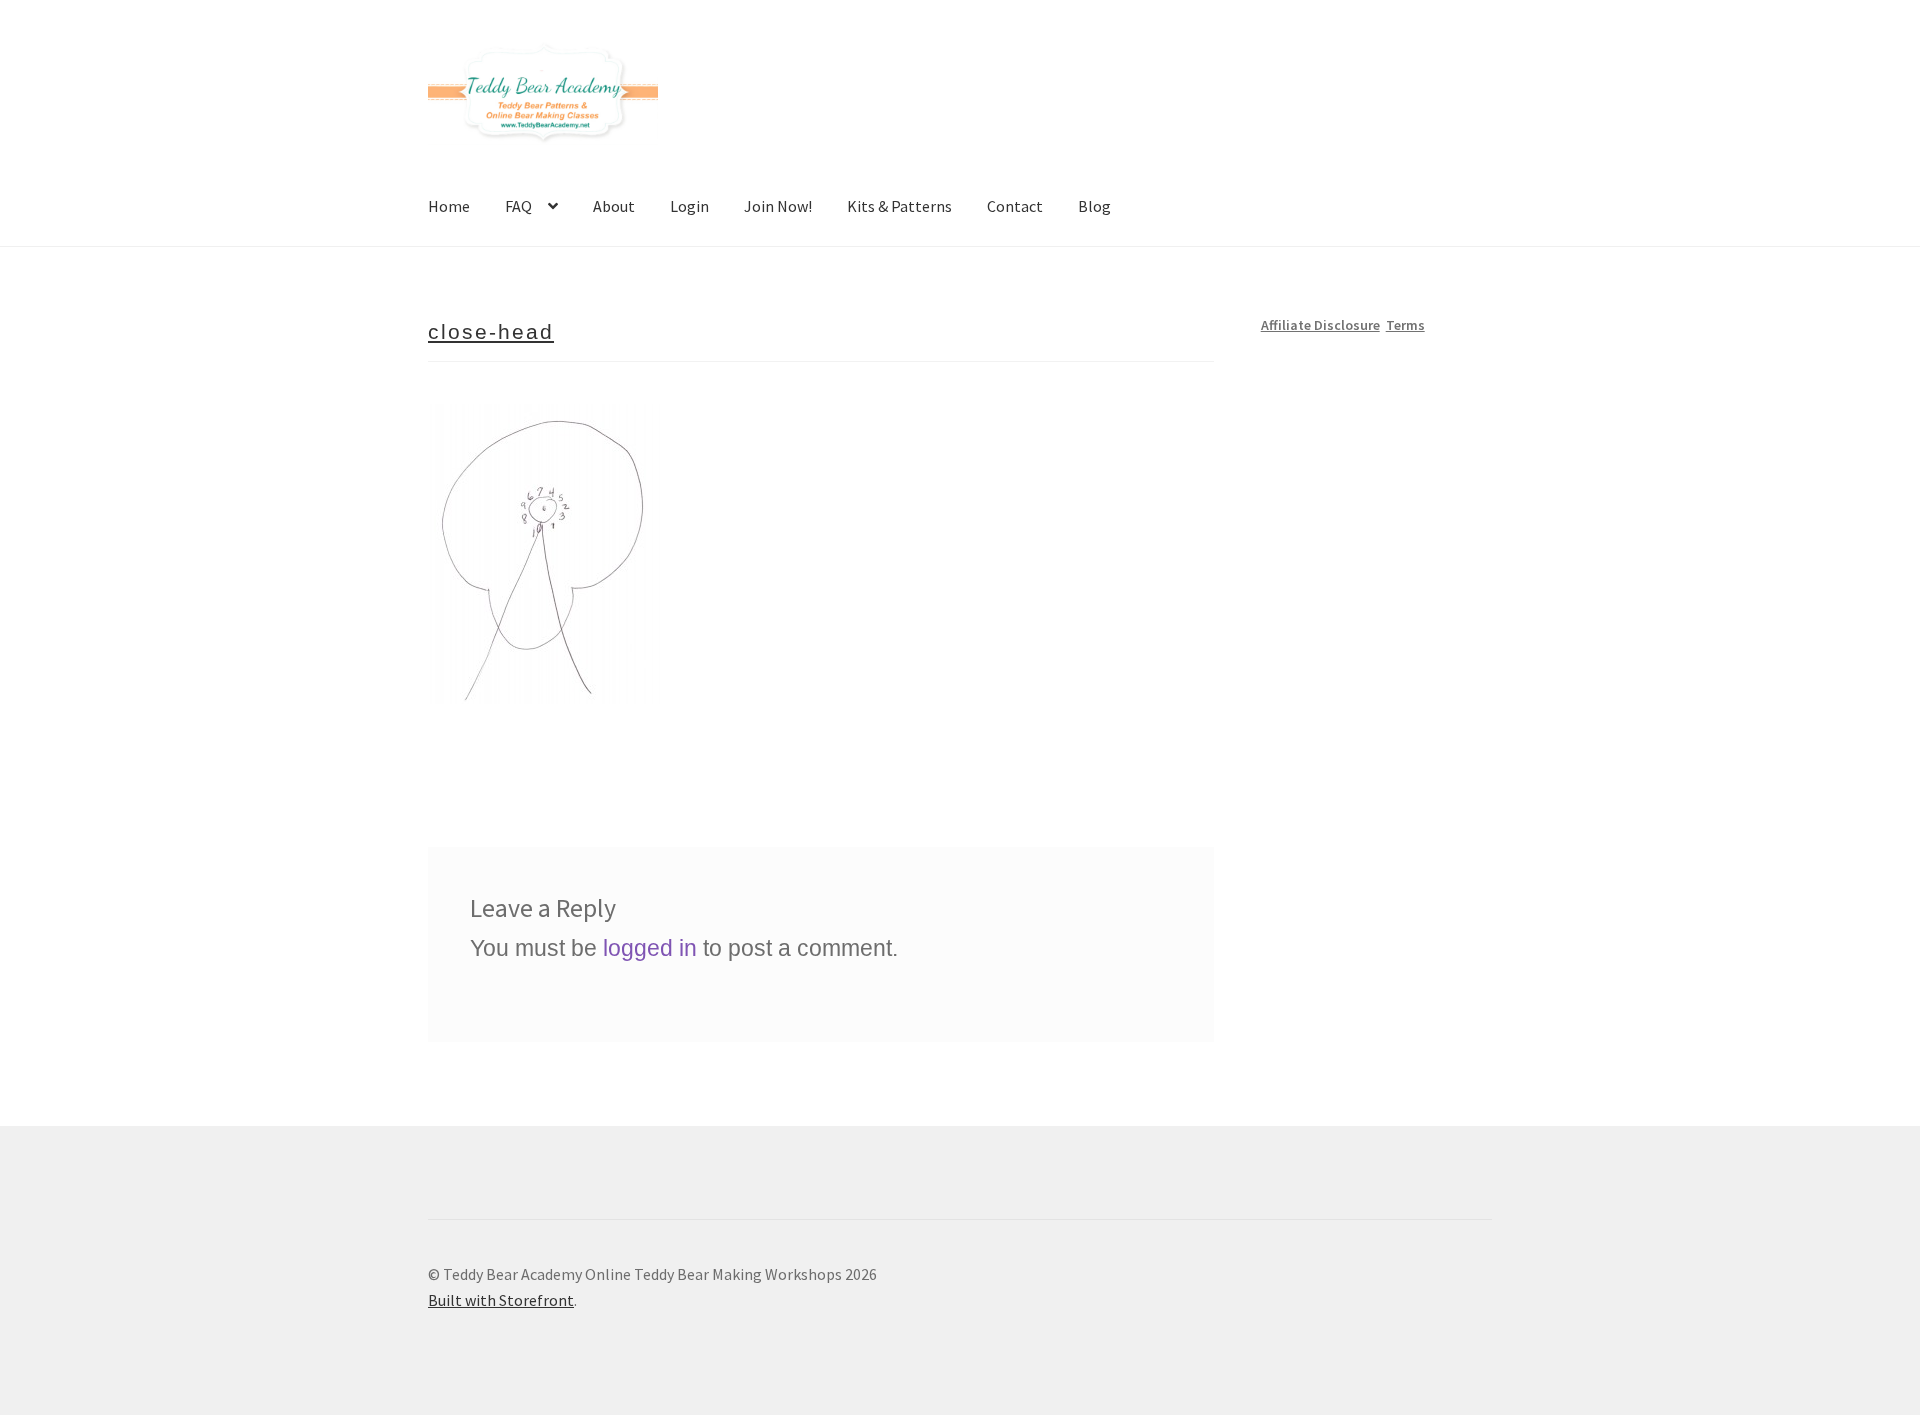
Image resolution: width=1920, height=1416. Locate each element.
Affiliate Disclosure (1320, 325)
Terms (1405, 325)
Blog (1094, 206)
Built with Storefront (501, 1300)
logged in (650, 948)
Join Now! (778, 206)
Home (449, 206)
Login (689, 206)
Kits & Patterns (899, 206)
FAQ (518, 206)
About (614, 206)
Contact (1015, 206)
